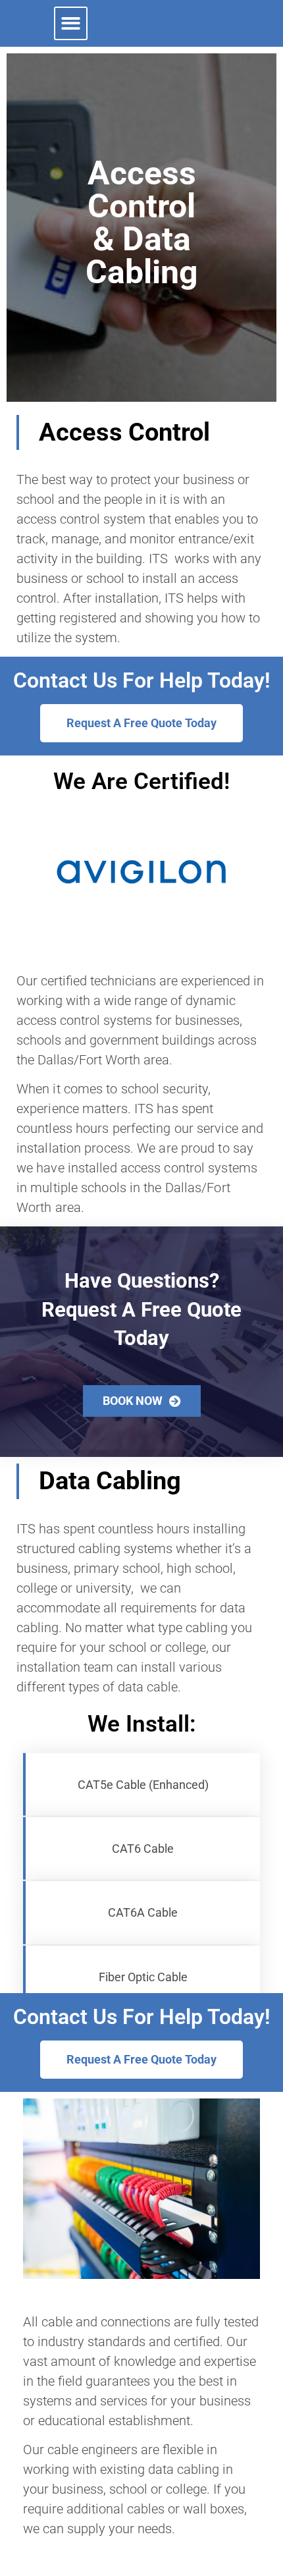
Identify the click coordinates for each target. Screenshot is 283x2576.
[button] (71, 23)
